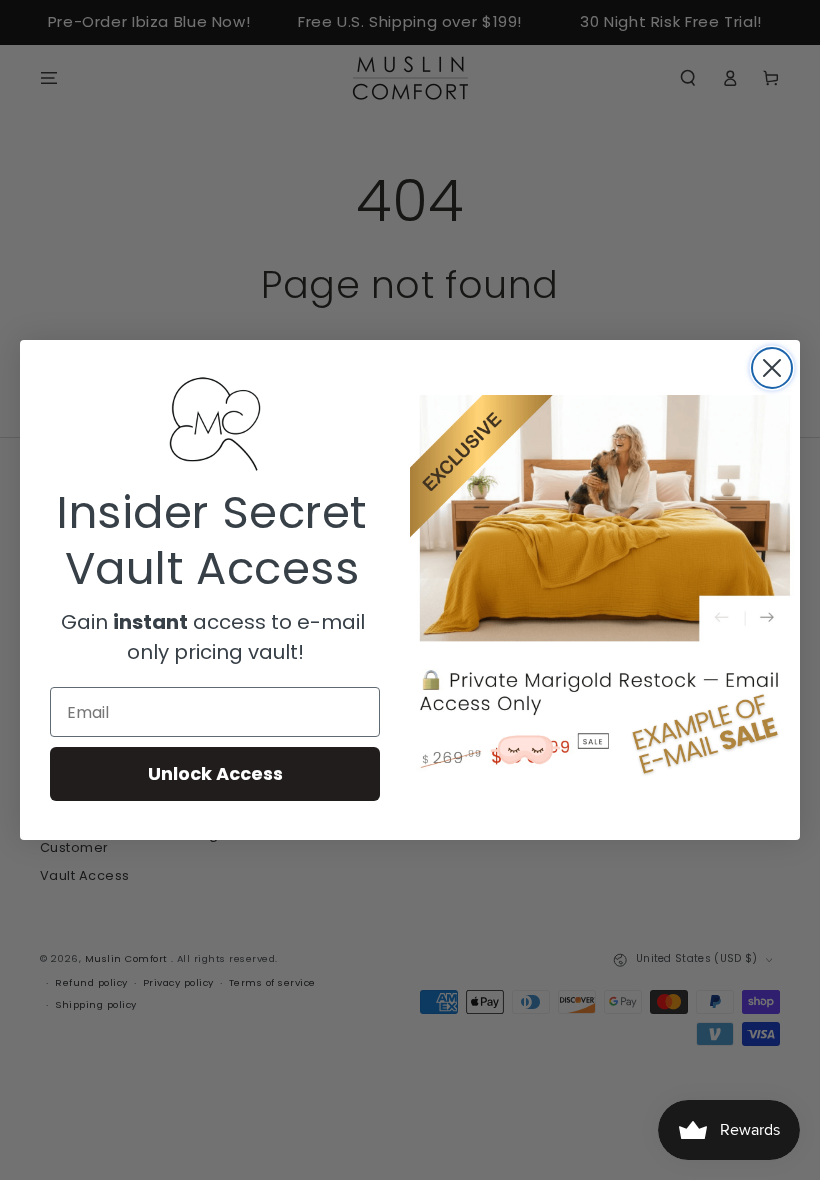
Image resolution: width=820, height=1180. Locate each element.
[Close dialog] (772, 368)
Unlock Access (215, 773)
